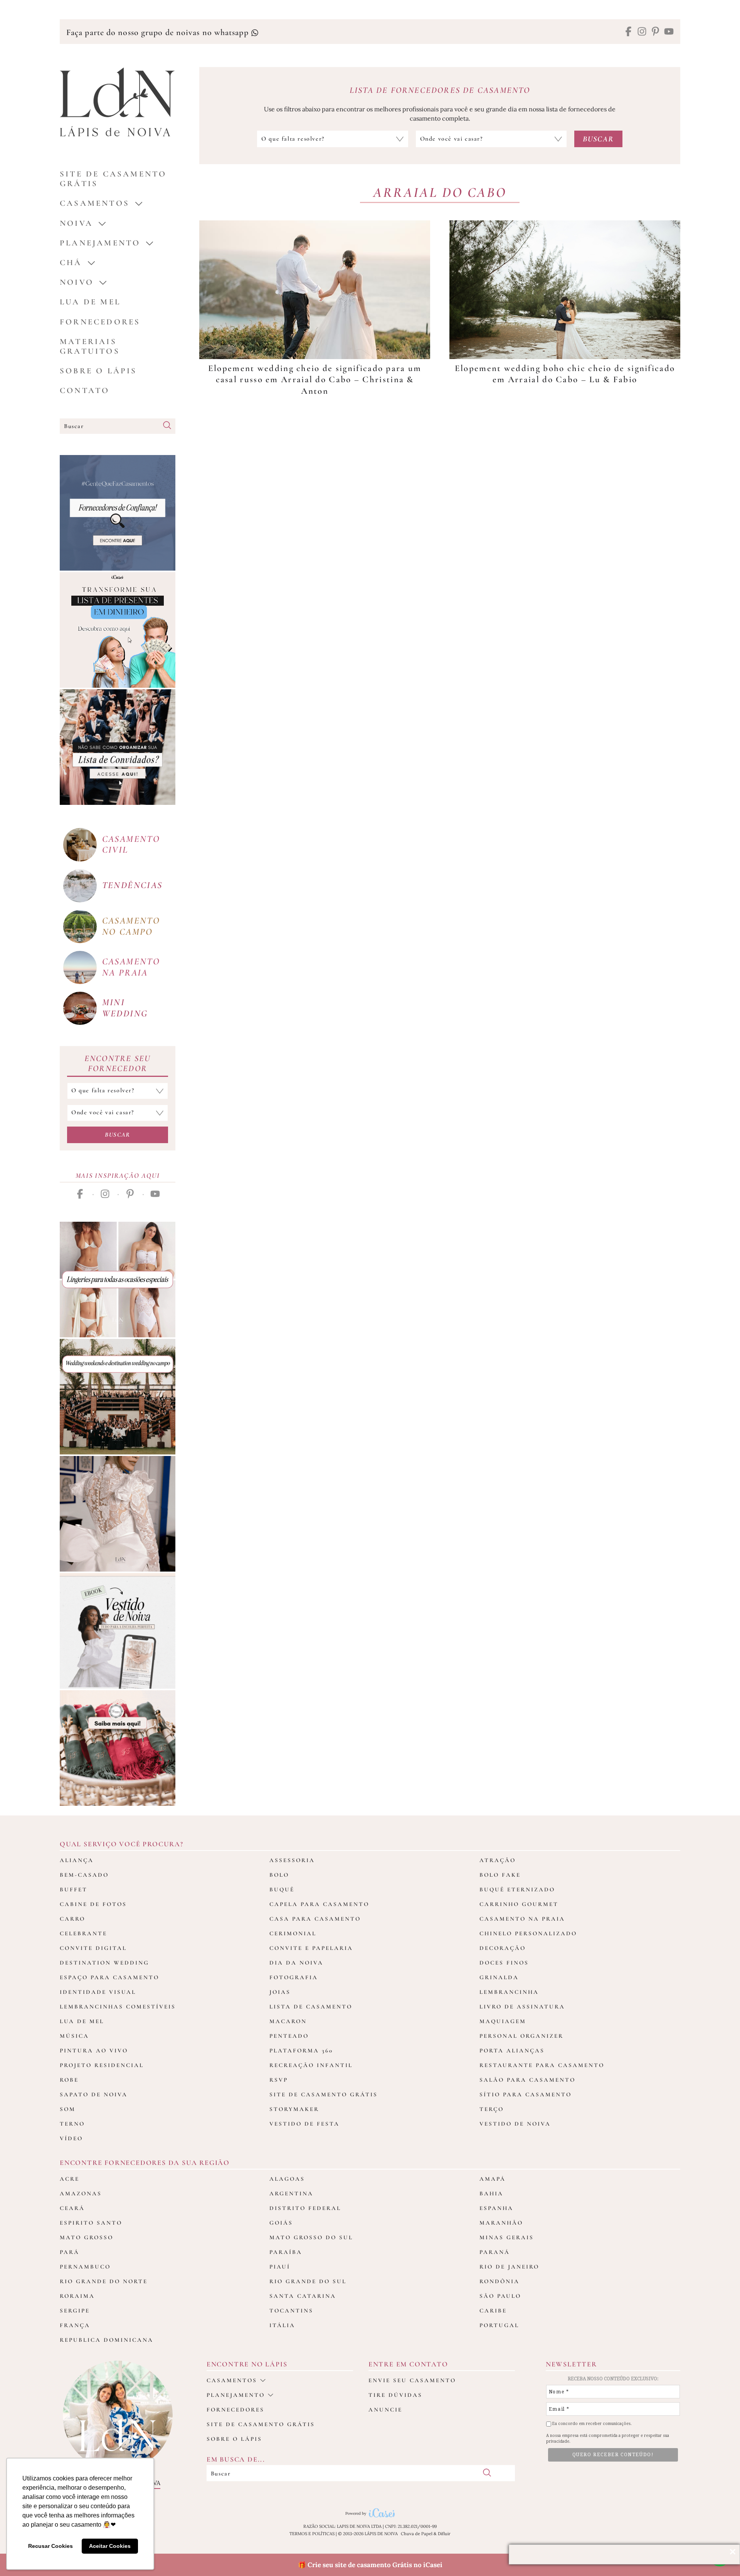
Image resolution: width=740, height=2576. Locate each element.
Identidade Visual (98, 1992)
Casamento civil (131, 845)
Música (74, 2036)
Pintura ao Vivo (94, 2050)
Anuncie (385, 2410)
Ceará (72, 2208)
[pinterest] (655, 32)
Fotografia (294, 1977)
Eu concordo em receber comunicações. (591, 2424)
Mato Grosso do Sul (311, 2237)
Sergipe (75, 2311)
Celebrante (83, 1933)
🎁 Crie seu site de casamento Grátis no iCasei (370, 2565)
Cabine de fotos (93, 1904)
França (75, 2325)
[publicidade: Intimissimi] (118, 1280)
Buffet (74, 1889)
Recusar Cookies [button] (50, 2546)
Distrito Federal (305, 2208)
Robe (69, 2080)
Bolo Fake (500, 1875)
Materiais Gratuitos (90, 346)
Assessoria (292, 1860)
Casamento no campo (131, 926)
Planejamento (100, 243)
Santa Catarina (303, 2296)
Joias (280, 1992)
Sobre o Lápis (98, 371)
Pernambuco (85, 2267)
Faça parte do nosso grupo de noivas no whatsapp (159, 32)
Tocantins (291, 2311)
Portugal (499, 2325)
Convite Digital (93, 1948)
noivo (77, 282)
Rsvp (279, 2080)
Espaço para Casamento (109, 1977)
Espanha (496, 2208)
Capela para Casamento (319, 1904)
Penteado (289, 2036)
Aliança (77, 1860)
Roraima (77, 2296)
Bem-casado (84, 1875)
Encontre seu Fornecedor (118, 1063)
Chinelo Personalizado (528, 1933)
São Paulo (500, 2296)
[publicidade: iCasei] (118, 630)
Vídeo (71, 2138)
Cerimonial (293, 1933)
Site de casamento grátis (261, 2424)
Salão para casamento (527, 2080)
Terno (72, 2124)
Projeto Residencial (102, 2065)
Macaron (288, 2021)
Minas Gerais (507, 2237)
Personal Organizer (521, 2036)
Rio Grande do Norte (104, 2281)
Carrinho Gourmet (519, 1904)
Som (68, 2109)
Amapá (493, 2179)
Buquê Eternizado (517, 1889)
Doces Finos (504, 1963)
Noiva (76, 223)
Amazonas (81, 2193)
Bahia (491, 2193)
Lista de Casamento (311, 2007)
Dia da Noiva (296, 1963)
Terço (492, 2109)
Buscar (118, 1135)
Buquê (282, 1889)
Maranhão (501, 2223)
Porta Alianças (512, 2050)
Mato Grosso (87, 2237)
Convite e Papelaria (311, 1948)
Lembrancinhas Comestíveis (118, 2007)
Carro (72, 1919)
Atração (498, 1860)
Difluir (444, 2534)
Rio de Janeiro (509, 2267)
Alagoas (287, 2179)
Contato (85, 390)
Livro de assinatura (522, 2007)
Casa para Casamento (315, 1919)
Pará (70, 2252)
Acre (70, 2179)
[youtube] (669, 32)
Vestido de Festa (304, 2124)
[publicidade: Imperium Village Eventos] (118, 1397)
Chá (71, 263)
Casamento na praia (131, 967)
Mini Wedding (125, 1008)
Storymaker (294, 2109)
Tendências (132, 885)
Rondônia (499, 2281)
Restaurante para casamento (542, 2065)
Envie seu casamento (412, 2380)
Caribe (493, 2311)
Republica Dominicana (107, 2340)
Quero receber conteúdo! (613, 2455)
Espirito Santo (91, 2223)
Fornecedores (100, 322)
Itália (282, 2325)
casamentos (95, 203)
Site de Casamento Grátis (324, 2094)
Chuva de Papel (417, 2534)
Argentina (291, 2193)
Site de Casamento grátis (113, 179)
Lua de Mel (90, 302)
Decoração (503, 1948)
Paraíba (286, 2252)
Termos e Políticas (312, 2534)
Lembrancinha (509, 1992)
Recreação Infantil (311, 2065)
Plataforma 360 (301, 2050)
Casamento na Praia (522, 1919)
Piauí (280, 2267)
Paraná (495, 2252)
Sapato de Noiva (94, 2094)
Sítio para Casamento (526, 2094)
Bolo (279, 1875)
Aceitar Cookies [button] (110, 2546)
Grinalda (499, 1977)
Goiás (281, 2223)
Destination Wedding (104, 1963)
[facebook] (628, 32)
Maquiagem (503, 2021)
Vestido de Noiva (515, 2124)
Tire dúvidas (395, 2395)
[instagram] (642, 32)
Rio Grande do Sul (308, 2281)
